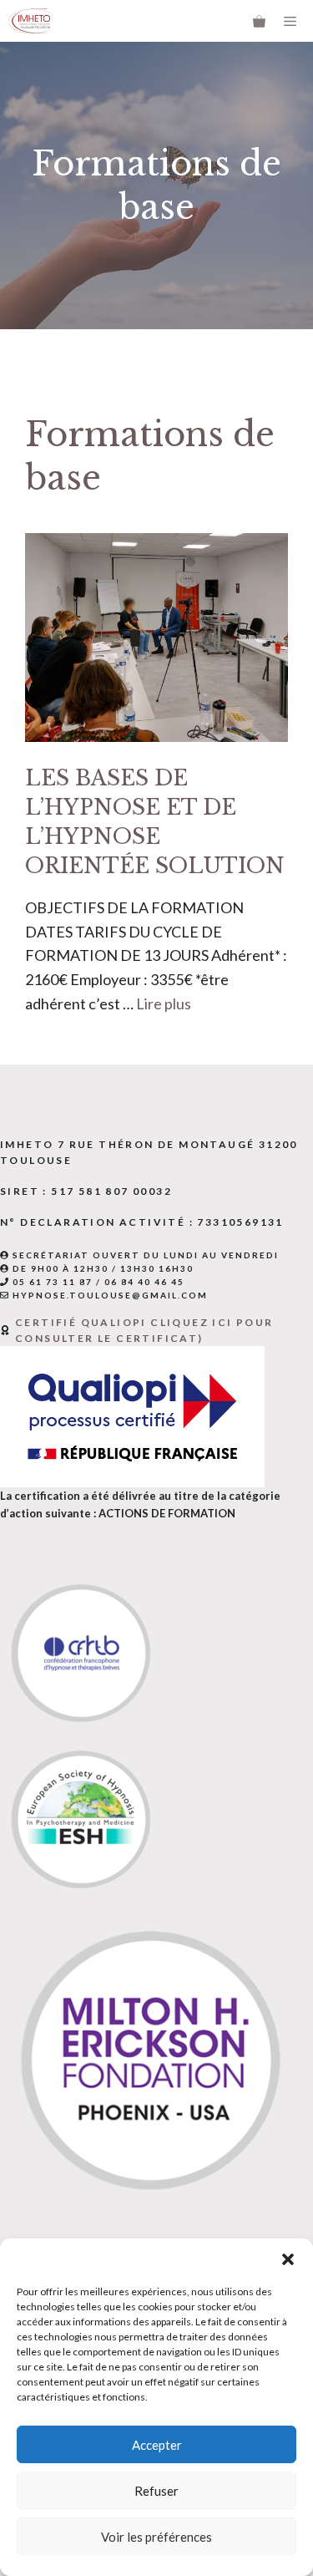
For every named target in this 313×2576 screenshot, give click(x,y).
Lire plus (164, 1003)
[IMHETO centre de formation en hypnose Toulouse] (29, 21)
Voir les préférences (156, 2537)
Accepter (157, 2445)
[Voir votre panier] (259, 21)
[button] (288, 2259)
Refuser (156, 2491)
